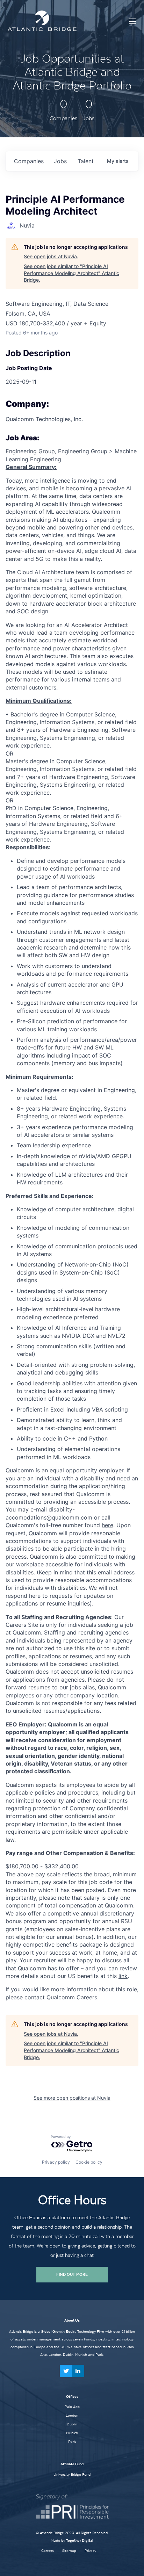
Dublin (72, 2424)
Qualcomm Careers (72, 1997)
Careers (48, 2551)
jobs (60, 161)
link (123, 1976)
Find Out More (72, 2274)
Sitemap (69, 2551)
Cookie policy (89, 2162)
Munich (72, 2433)
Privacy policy (56, 2162)
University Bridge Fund (72, 2474)
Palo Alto (72, 2407)
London (72, 2415)
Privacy (90, 2551)
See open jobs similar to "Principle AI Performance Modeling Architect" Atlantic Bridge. (71, 273)
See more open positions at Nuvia (72, 2098)
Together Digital (80, 2541)
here (107, 1525)
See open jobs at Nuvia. (51, 256)
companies (29, 161)
